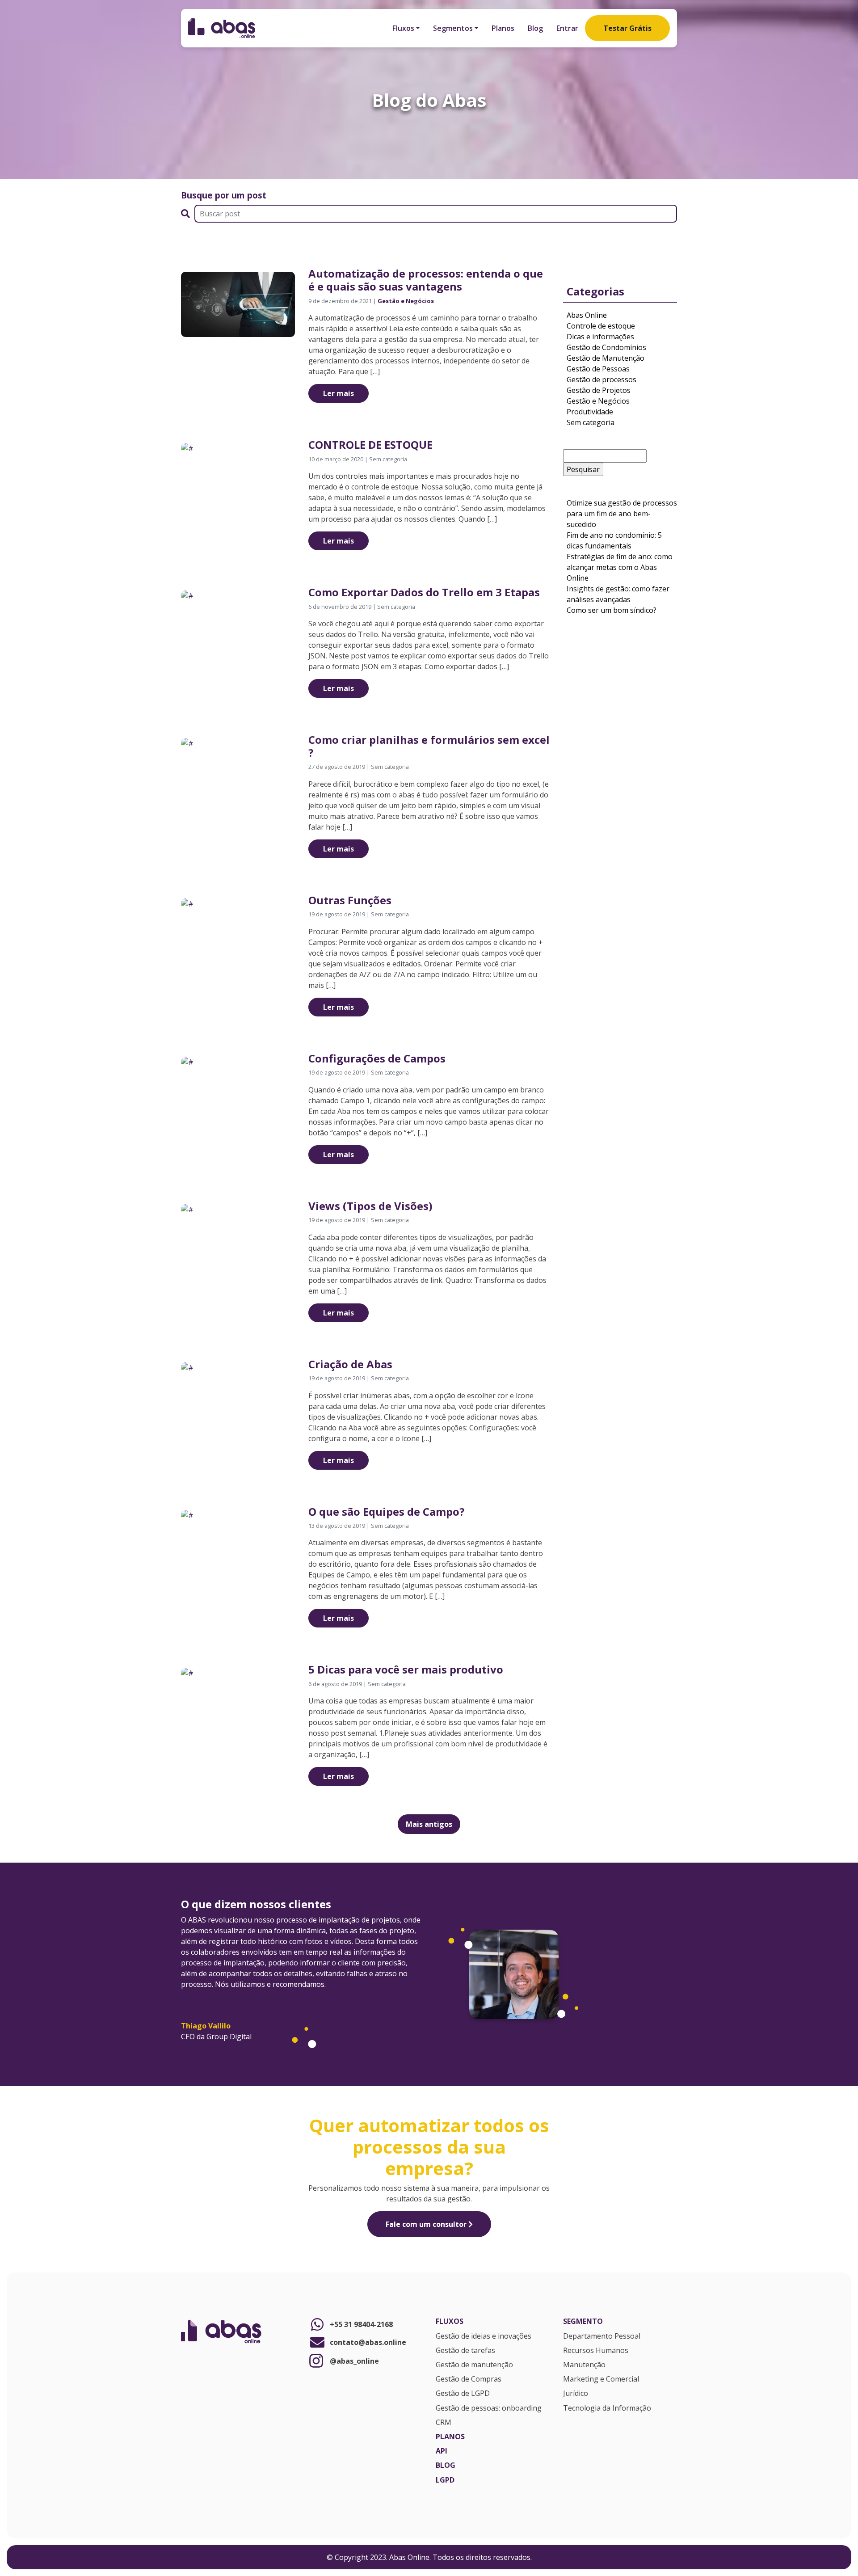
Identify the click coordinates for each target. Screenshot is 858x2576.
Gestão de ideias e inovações (484, 2336)
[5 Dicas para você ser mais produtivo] (187, 1673)
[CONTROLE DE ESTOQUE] (187, 447)
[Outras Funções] (187, 903)
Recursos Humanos (596, 2351)
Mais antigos (429, 1824)
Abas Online (587, 315)
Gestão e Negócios (406, 301)
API (442, 2451)
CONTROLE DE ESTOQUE (370, 445)
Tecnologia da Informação (607, 2408)
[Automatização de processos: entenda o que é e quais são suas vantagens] (238, 304)
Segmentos (453, 28)
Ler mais (339, 393)
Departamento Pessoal (602, 2336)
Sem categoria (591, 422)
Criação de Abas (350, 1364)
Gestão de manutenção (474, 2365)
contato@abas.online (368, 2342)
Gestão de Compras (469, 2379)
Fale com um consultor (427, 2224)
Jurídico (576, 2394)
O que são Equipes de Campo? (387, 1511)
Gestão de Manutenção (606, 358)
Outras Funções (350, 900)
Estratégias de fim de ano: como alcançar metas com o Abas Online (620, 567)
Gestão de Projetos (599, 390)
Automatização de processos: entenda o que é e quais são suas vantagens (426, 280)
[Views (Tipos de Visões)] (187, 1209)
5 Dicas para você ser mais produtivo (406, 1669)
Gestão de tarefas (465, 2351)
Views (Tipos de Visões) (370, 1206)
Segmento (583, 2322)
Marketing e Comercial (601, 2379)
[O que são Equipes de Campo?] (187, 1514)
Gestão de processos (601, 379)
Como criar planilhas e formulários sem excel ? (429, 746)
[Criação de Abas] (187, 1367)
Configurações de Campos (377, 1058)
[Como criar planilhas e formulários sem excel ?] (187, 742)
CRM (444, 2423)
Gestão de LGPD (463, 2394)
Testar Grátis (627, 28)
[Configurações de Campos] (187, 1061)
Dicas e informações (600, 337)
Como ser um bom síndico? (612, 610)
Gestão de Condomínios (606, 347)
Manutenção (584, 2365)
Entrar (567, 28)
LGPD (445, 2480)
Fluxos (403, 28)
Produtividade (590, 412)
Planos (503, 28)
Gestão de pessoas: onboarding (489, 2408)
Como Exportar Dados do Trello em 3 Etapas (424, 592)
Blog (535, 28)
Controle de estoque (601, 326)
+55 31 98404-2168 (361, 2324)
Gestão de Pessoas (598, 369)
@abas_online (354, 2361)
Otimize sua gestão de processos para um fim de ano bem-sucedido (622, 514)
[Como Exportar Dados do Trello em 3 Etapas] (187, 595)
